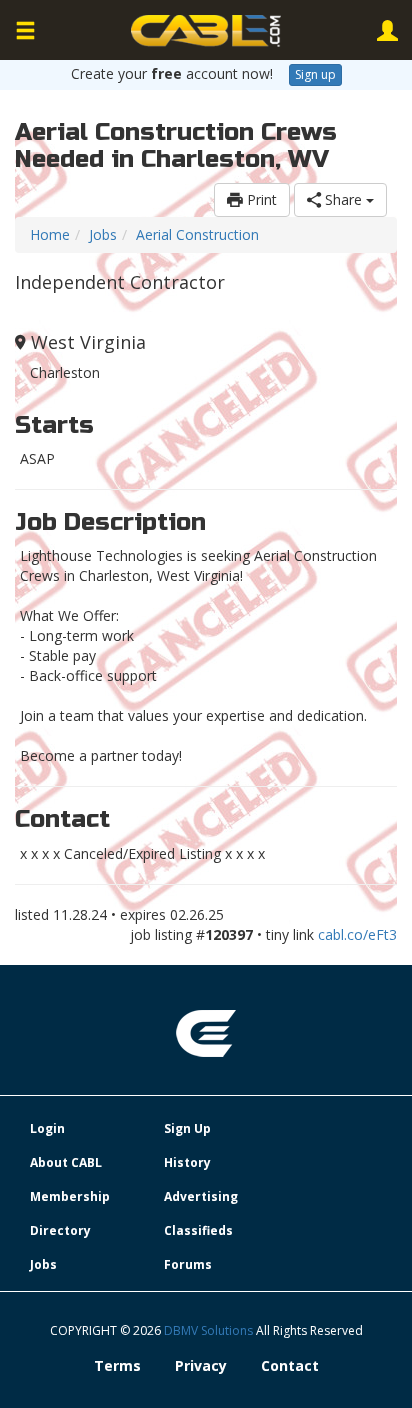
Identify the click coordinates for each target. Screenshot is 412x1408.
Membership (70, 1196)
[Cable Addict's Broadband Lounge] (206, 31)
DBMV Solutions (210, 1330)
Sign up (315, 74)
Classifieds (198, 1230)
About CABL (66, 1162)
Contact (290, 1365)
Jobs (103, 234)
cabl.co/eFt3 (357, 934)
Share (343, 199)
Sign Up (187, 1128)
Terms (117, 1365)
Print (260, 199)
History (187, 1162)
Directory (60, 1230)
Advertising (201, 1196)
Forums (188, 1264)
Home (50, 234)
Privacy (201, 1365)
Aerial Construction (197, 234)
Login (47, 1128)
